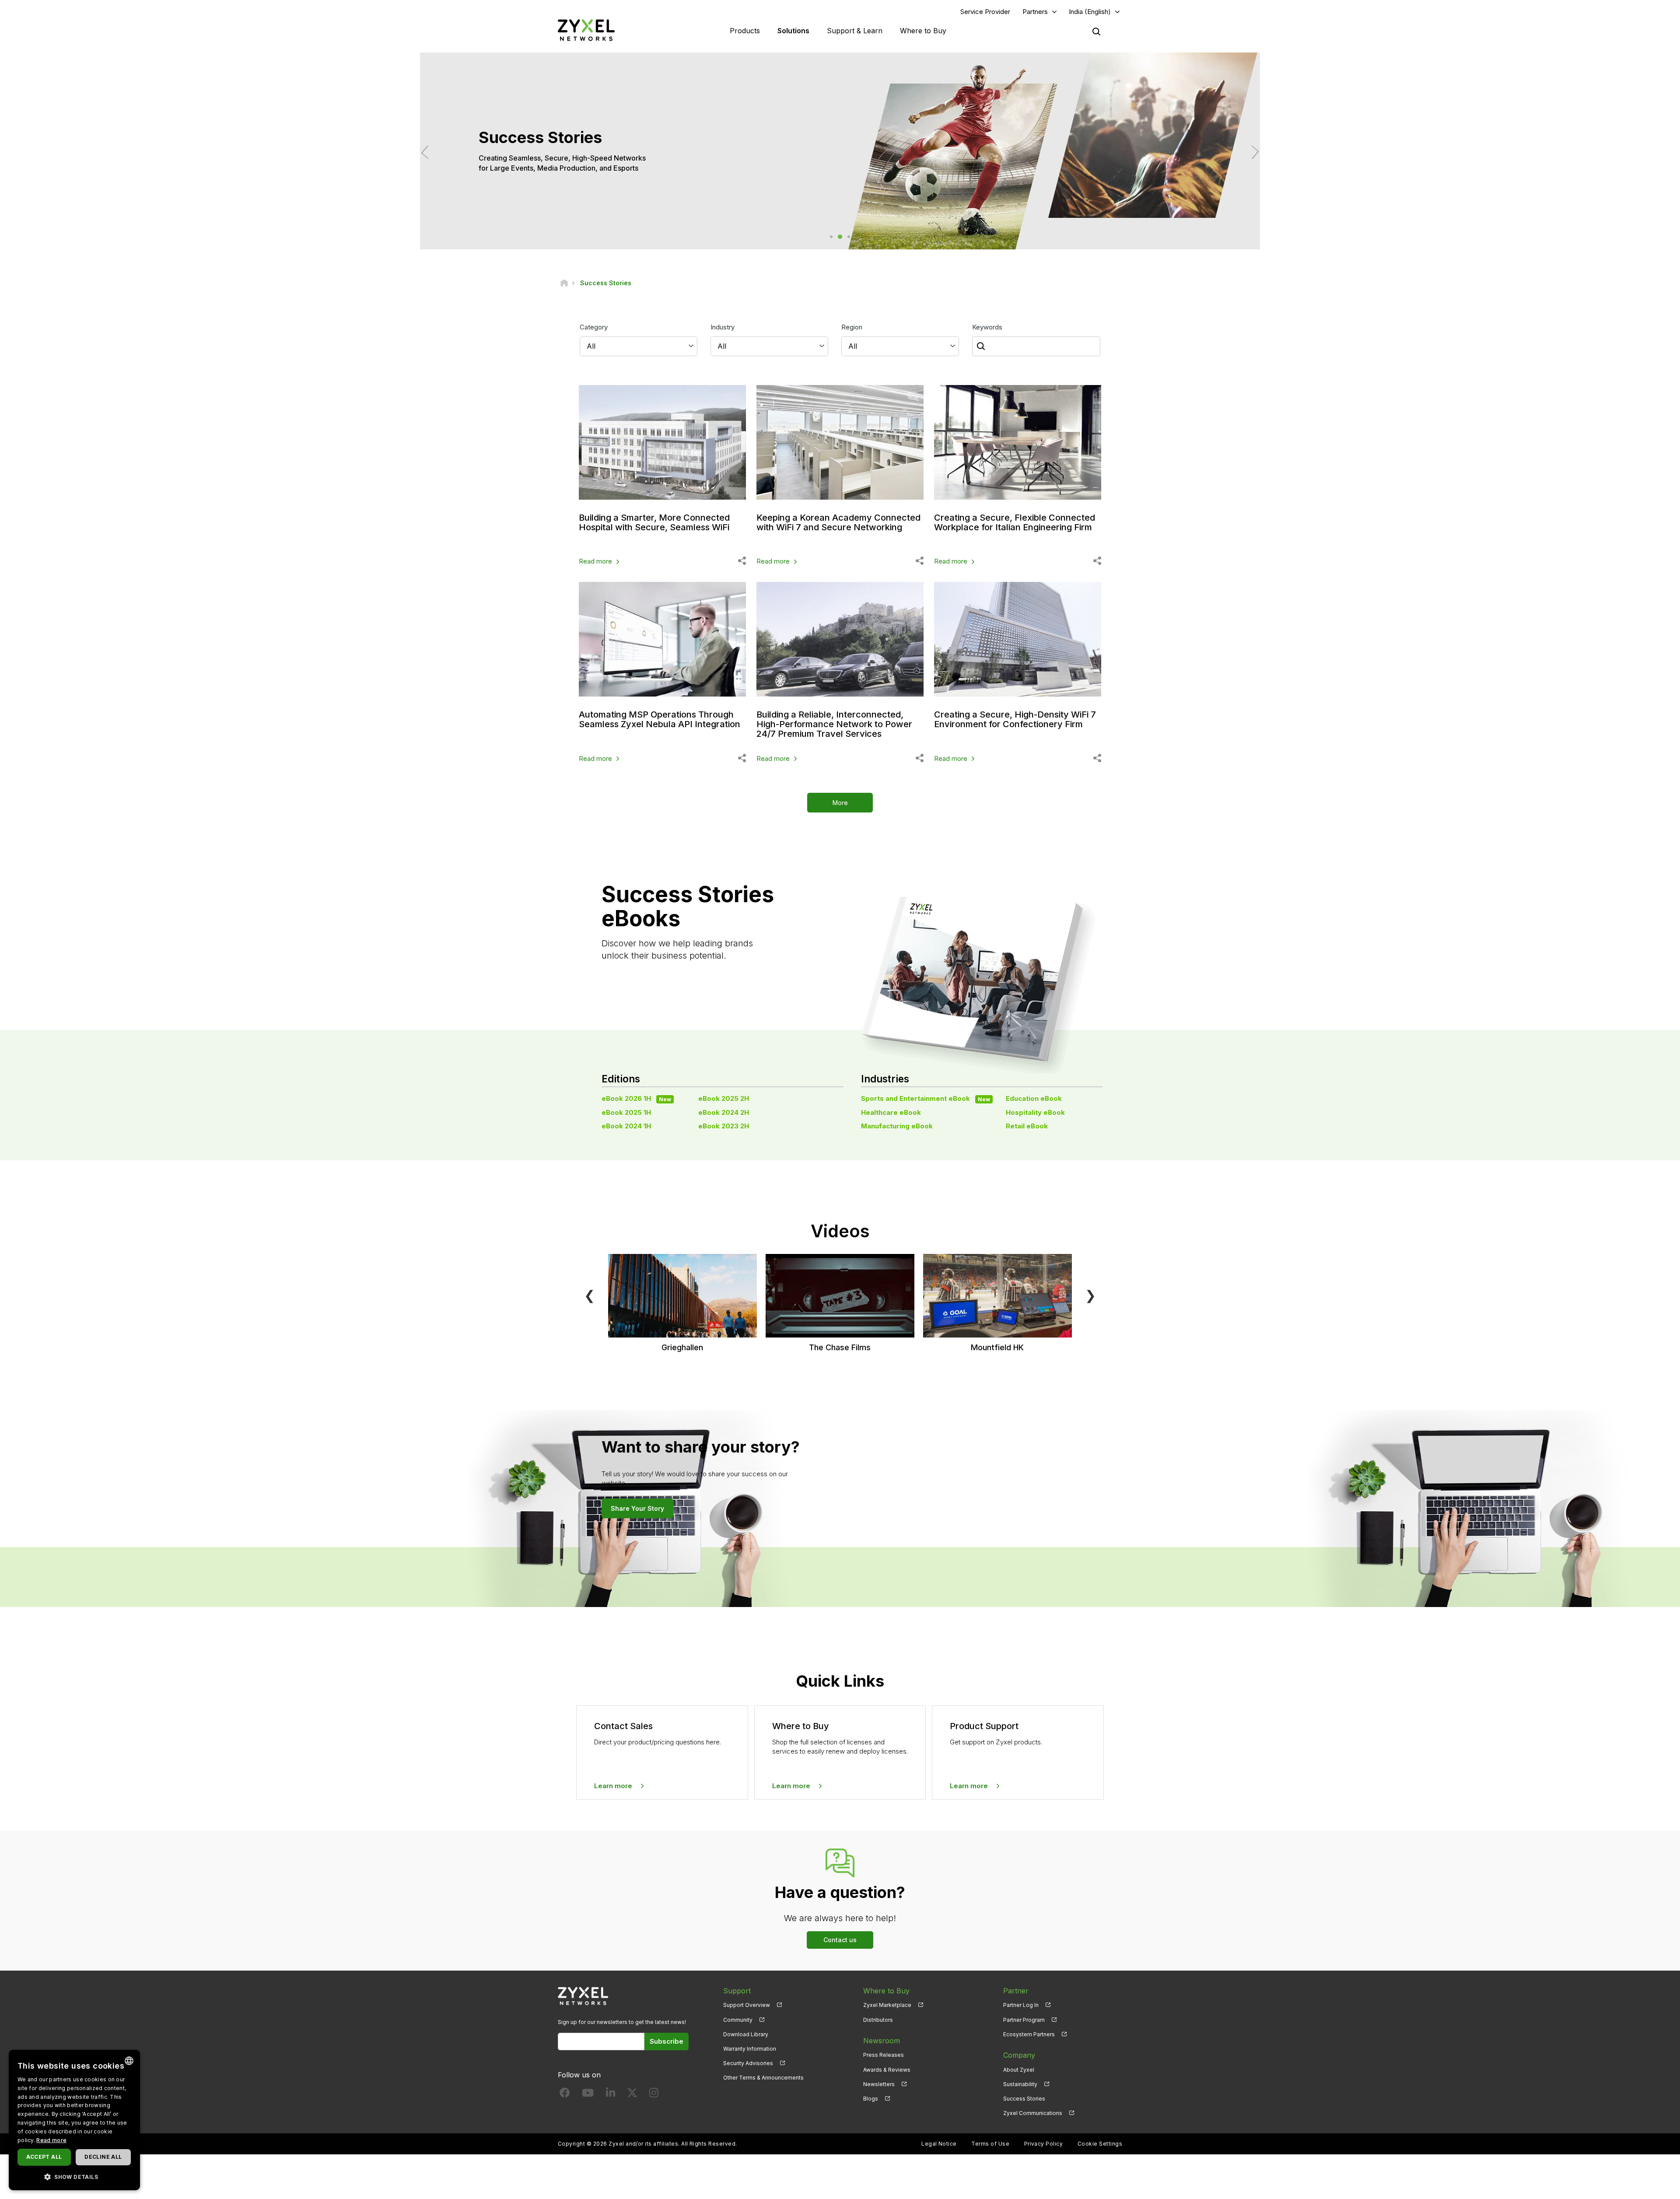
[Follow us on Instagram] (654, 2095)
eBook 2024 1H (626, 1126)
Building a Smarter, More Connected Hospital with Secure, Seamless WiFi (654, 522)
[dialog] (74, 2120)
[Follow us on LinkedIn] (611, 2095)
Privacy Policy (1044, 2144)
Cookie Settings (1100, 2144)
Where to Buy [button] (923, 31)
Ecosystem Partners (1029, 2034)
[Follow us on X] (632, 2095)
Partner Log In (1021, 2005)
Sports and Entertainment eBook (926, 1098)
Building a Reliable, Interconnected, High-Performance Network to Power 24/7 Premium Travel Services (834, 724)
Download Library (746, 2034)
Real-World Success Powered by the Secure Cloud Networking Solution (597, 163)
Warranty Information (750, 2049)
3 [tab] (849, 237)
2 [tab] (840, 237)
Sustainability (1020, 2084)
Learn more (613, 1786)
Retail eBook (1027, 1126)
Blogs (871, 2099)
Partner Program (1024, 2020)
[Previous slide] (428, 152)
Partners (1035, 12)
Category (594, 327)
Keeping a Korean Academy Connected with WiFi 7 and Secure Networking (838, 522)
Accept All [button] (44, 2157)
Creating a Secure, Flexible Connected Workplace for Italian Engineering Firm (1015, 522)
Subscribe (667, 2041)
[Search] (1096, 32)
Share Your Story (637, 1508)
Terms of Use (990, 2144)
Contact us (840, 1940)
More (840, 803)
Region (852, 327)
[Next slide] (1252, 152)
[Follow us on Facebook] (565, 2095)
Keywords (987, 327)
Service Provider (985, 12)
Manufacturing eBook (897, 1126)
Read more (595, 561)
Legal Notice (939, 2144)
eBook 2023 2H (724, 1126)
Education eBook (1034, 1098)
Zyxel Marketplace (887, 2005)
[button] (74, 2176)
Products (745, 31)
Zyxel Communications (1033, 2113)
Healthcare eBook (891, 1112)
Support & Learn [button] (855, 31)
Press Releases (884, 2055)
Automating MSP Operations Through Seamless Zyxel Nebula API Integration (660, 719)
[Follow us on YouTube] (588, 2095)
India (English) (1090, 12)
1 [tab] (831, 237)
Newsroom (882, 2041)
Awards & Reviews (887, 2070)
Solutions (793, 31)
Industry (723, 327)
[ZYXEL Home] (586, 30)
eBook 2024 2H (724, 1112)
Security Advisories (748, 2063)
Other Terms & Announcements (763, 2078)
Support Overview (747, 2005)
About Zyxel (1019, 2070)
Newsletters (879, 2084)
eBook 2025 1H (626, 1112)
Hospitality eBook (1035, 1112)
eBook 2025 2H (724, 1098)
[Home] (564, 283)
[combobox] (129, 2061)
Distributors (878, 2020)
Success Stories (1024, 2099)
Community (738, 2020)
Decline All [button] (103, 2157)
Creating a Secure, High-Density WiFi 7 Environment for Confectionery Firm (1015, 719)
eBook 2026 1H (636, 1098)
